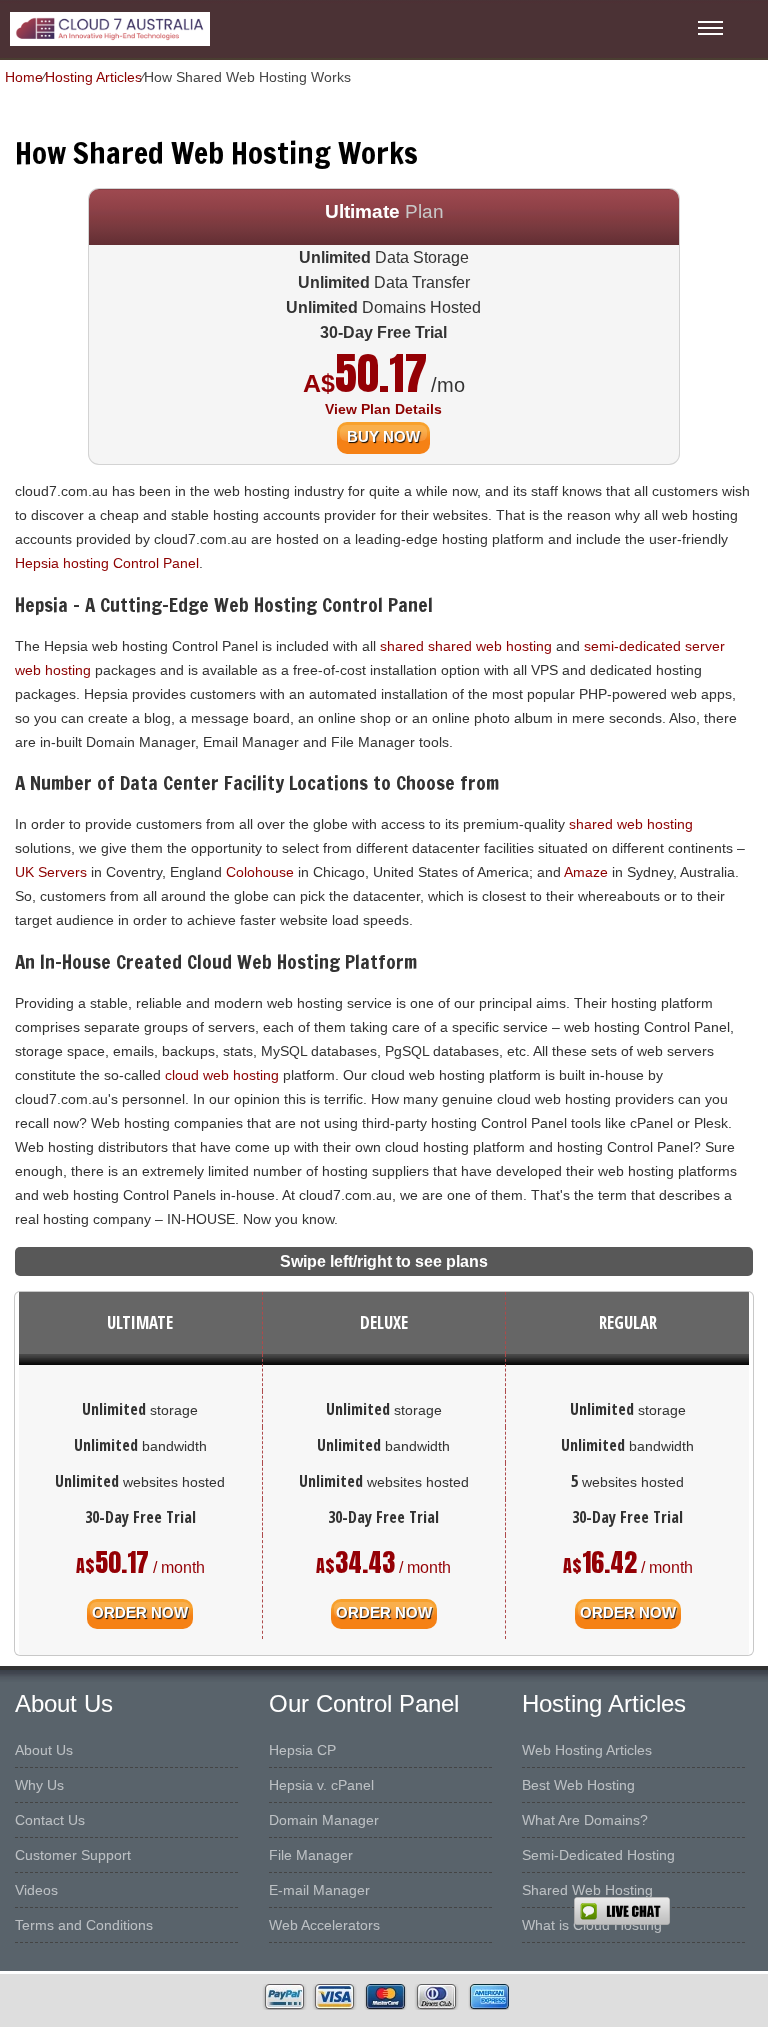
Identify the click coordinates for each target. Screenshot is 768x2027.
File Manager (311, 1855)
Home (24, 77)
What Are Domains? (585, 1820)
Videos (36, 1890)
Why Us (39, 1785)
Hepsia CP (302, 1750)
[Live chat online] (670, 1911)
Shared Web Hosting (587, 1890)
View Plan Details (383, 409)
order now (140, 1612)
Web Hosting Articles (587, 1750)
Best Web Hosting (578, 1785)
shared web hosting (631, 824)
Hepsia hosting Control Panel (107, 563)
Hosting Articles (93, 77)
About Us (44, 1750)
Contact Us (50, 1820)
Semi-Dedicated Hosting (598, 1855)
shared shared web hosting (466, 646)
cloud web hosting (222, 1075)
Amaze (586, 872)
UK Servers (51, 872)
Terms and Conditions (84, 1925)
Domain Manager (324, 1820)
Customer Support (73, 1855)
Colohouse (260, 872)
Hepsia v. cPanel (321, 1785)
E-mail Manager (319, 1890)
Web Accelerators (324, 1925)
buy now (383, 436)
